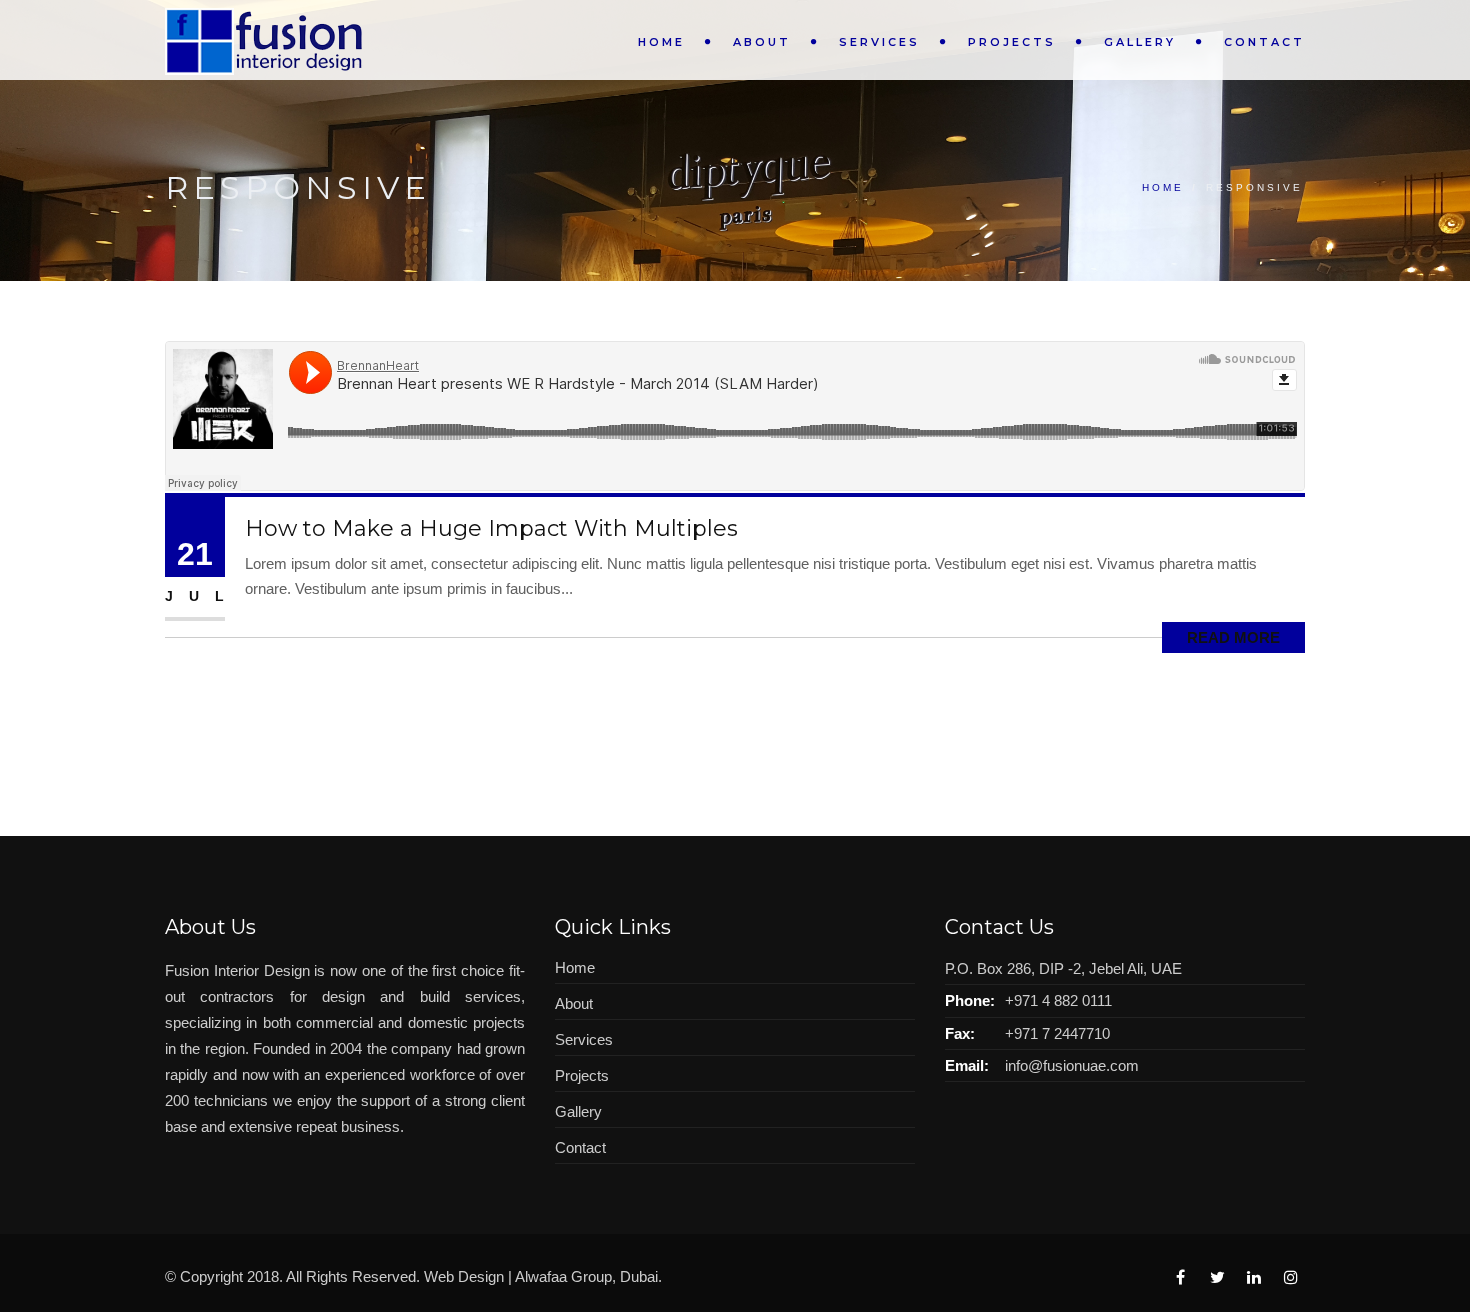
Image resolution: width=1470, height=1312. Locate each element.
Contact (1264, 42)
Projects (1012, 42)
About (762, 42)
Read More (1233, 637)
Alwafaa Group (563, 1276)
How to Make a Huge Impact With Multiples (491, 528)
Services (879, 42)
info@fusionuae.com (1072, 1065)
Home (661, 42)
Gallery (1140, 42)
